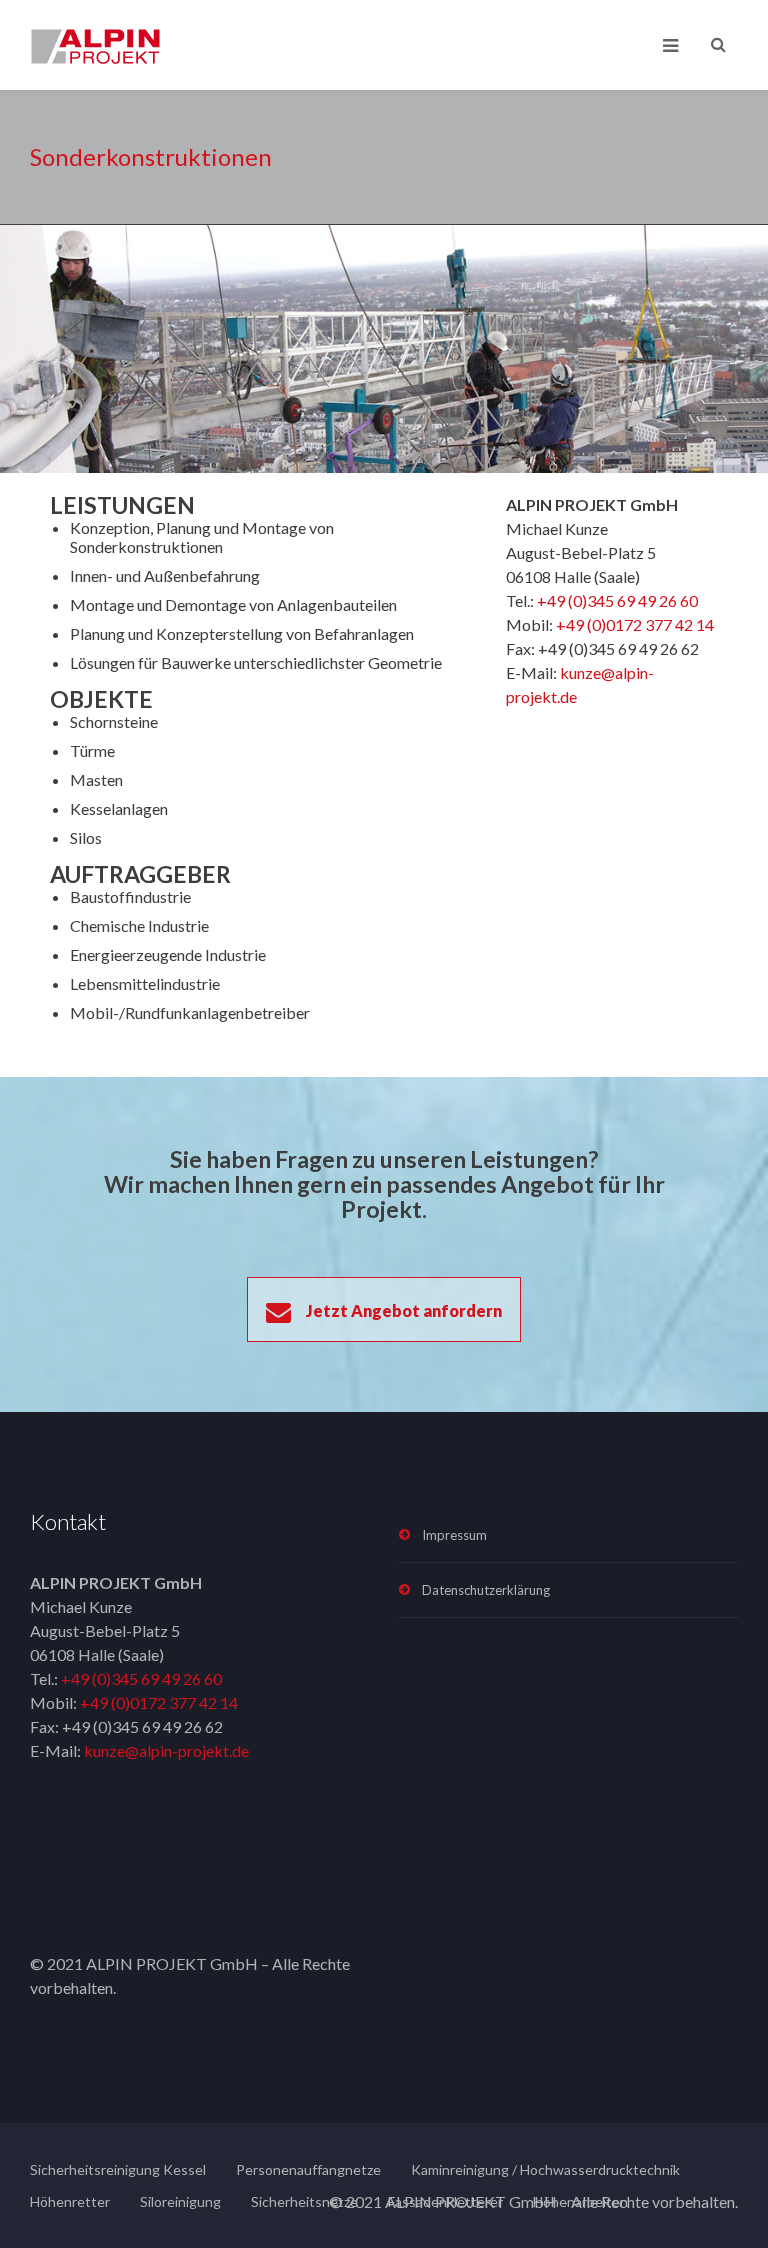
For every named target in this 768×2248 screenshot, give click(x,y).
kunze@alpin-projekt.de (166, 1750)
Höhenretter (70, 2201)
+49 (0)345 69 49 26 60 (617, 600)
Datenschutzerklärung (486, 1590)
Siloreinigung (180, 2201)
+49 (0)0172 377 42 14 (635, 624)
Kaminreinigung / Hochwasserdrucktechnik (545, 2169)
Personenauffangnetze (308, 2169)
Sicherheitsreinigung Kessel (118, 2169)
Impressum (454, 1535)
